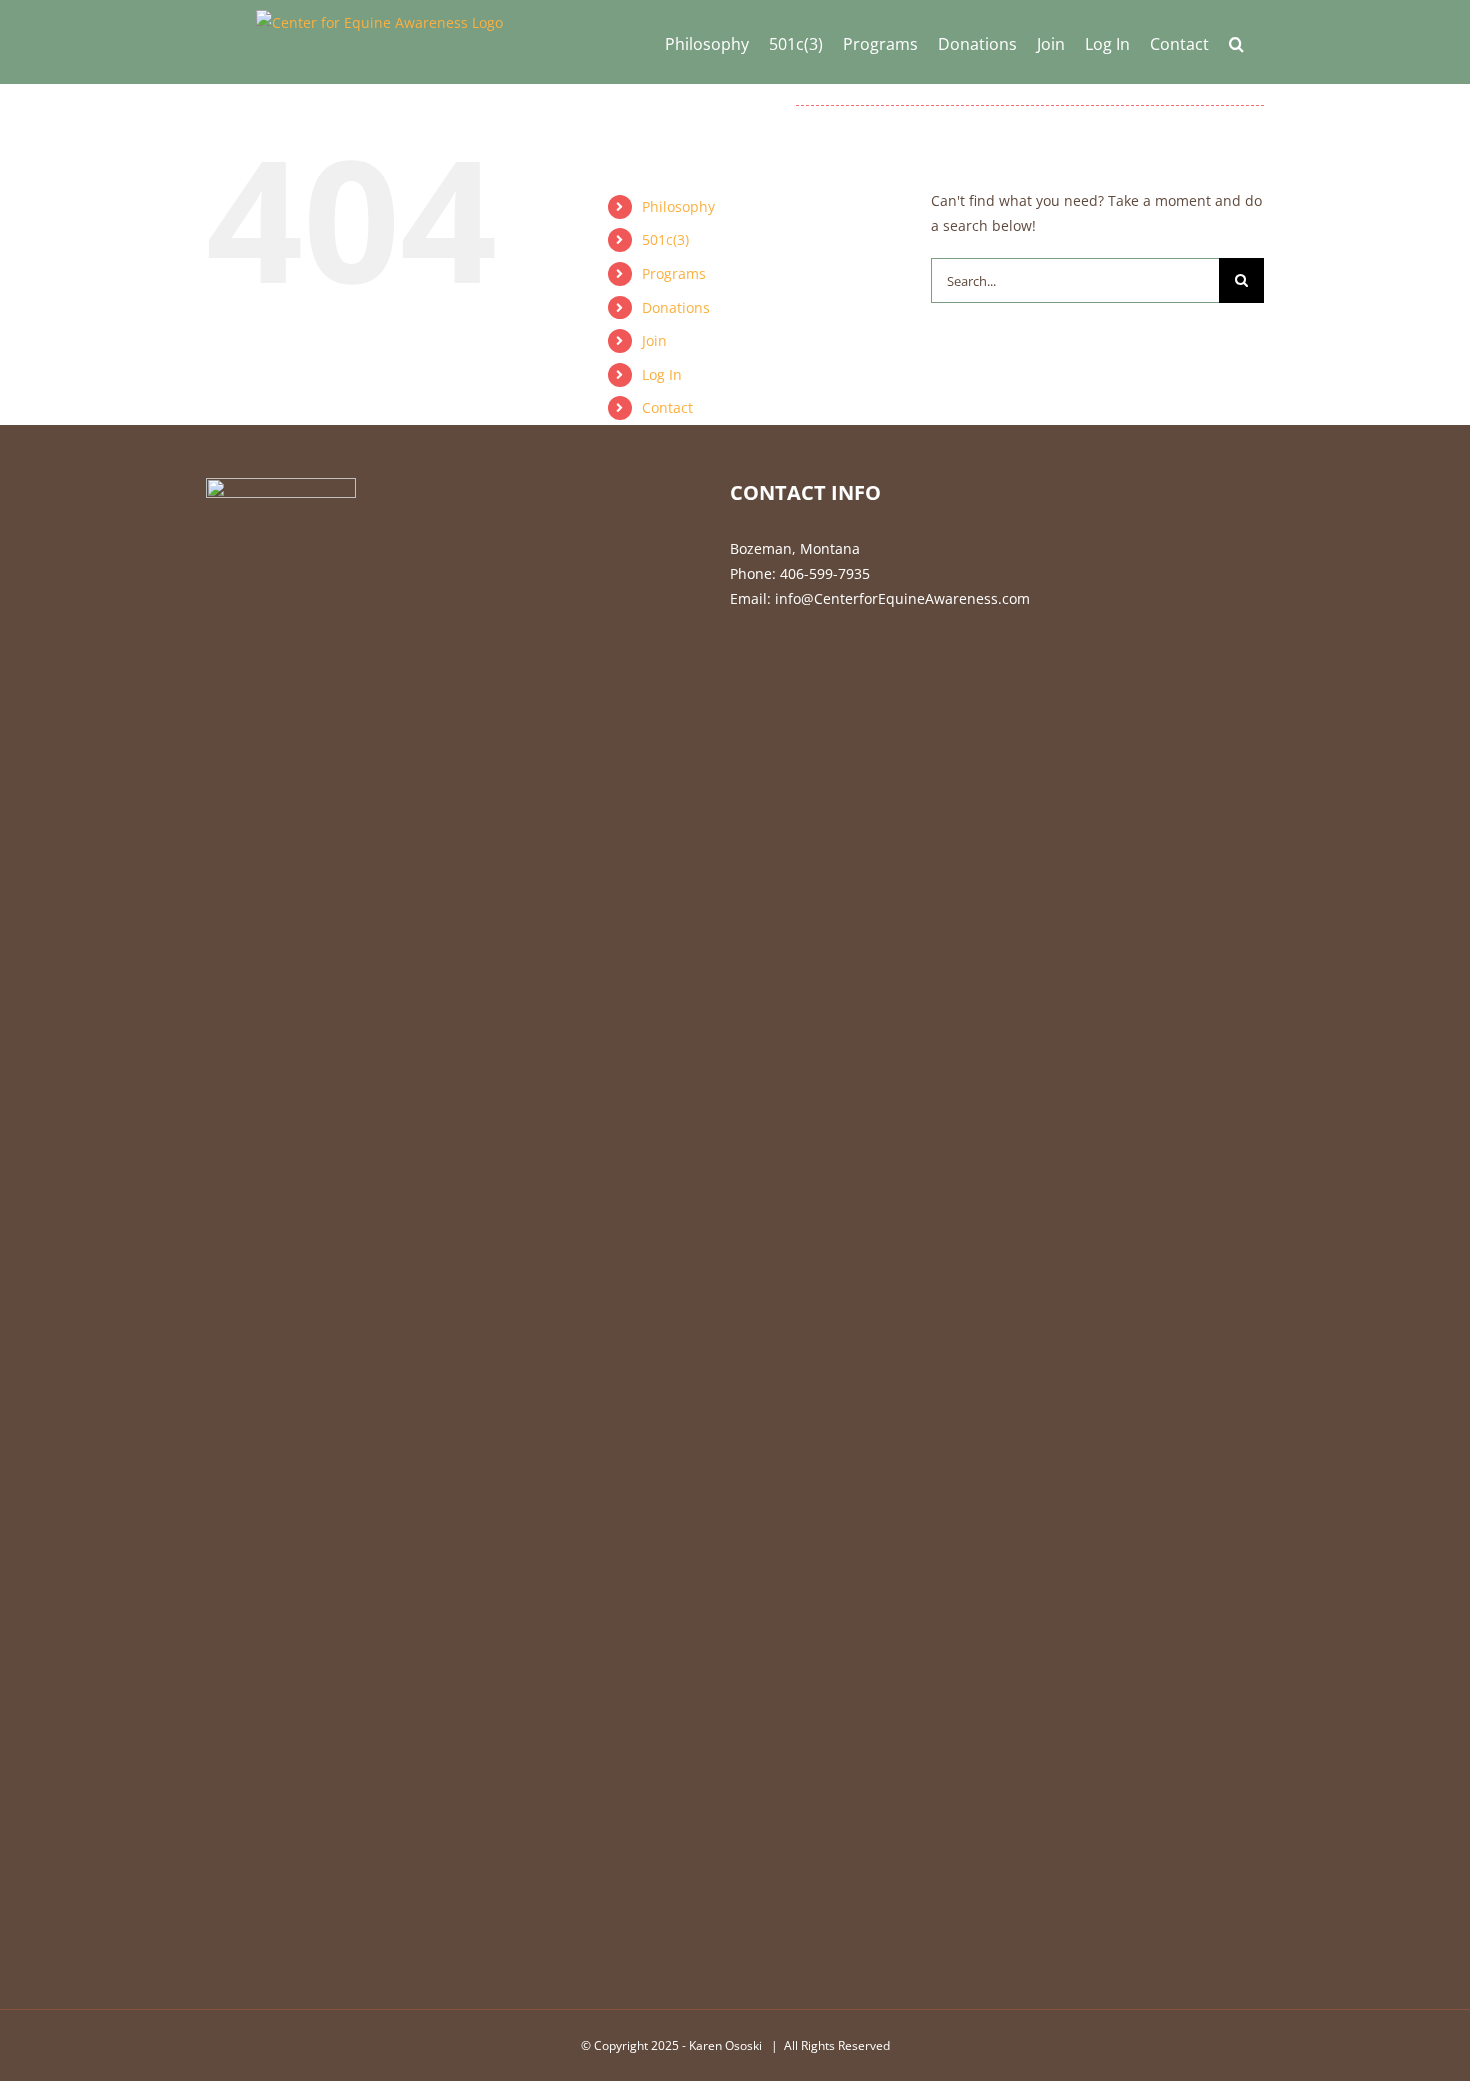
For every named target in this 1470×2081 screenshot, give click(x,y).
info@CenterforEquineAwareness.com (902, 598)
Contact (667, 407)
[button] (1236, 42)
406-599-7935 (825, 573)
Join (654, 340)
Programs (674, 273)
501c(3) (665, 239)
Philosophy (678, 206)
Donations (676, 307)
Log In (662, 374)
